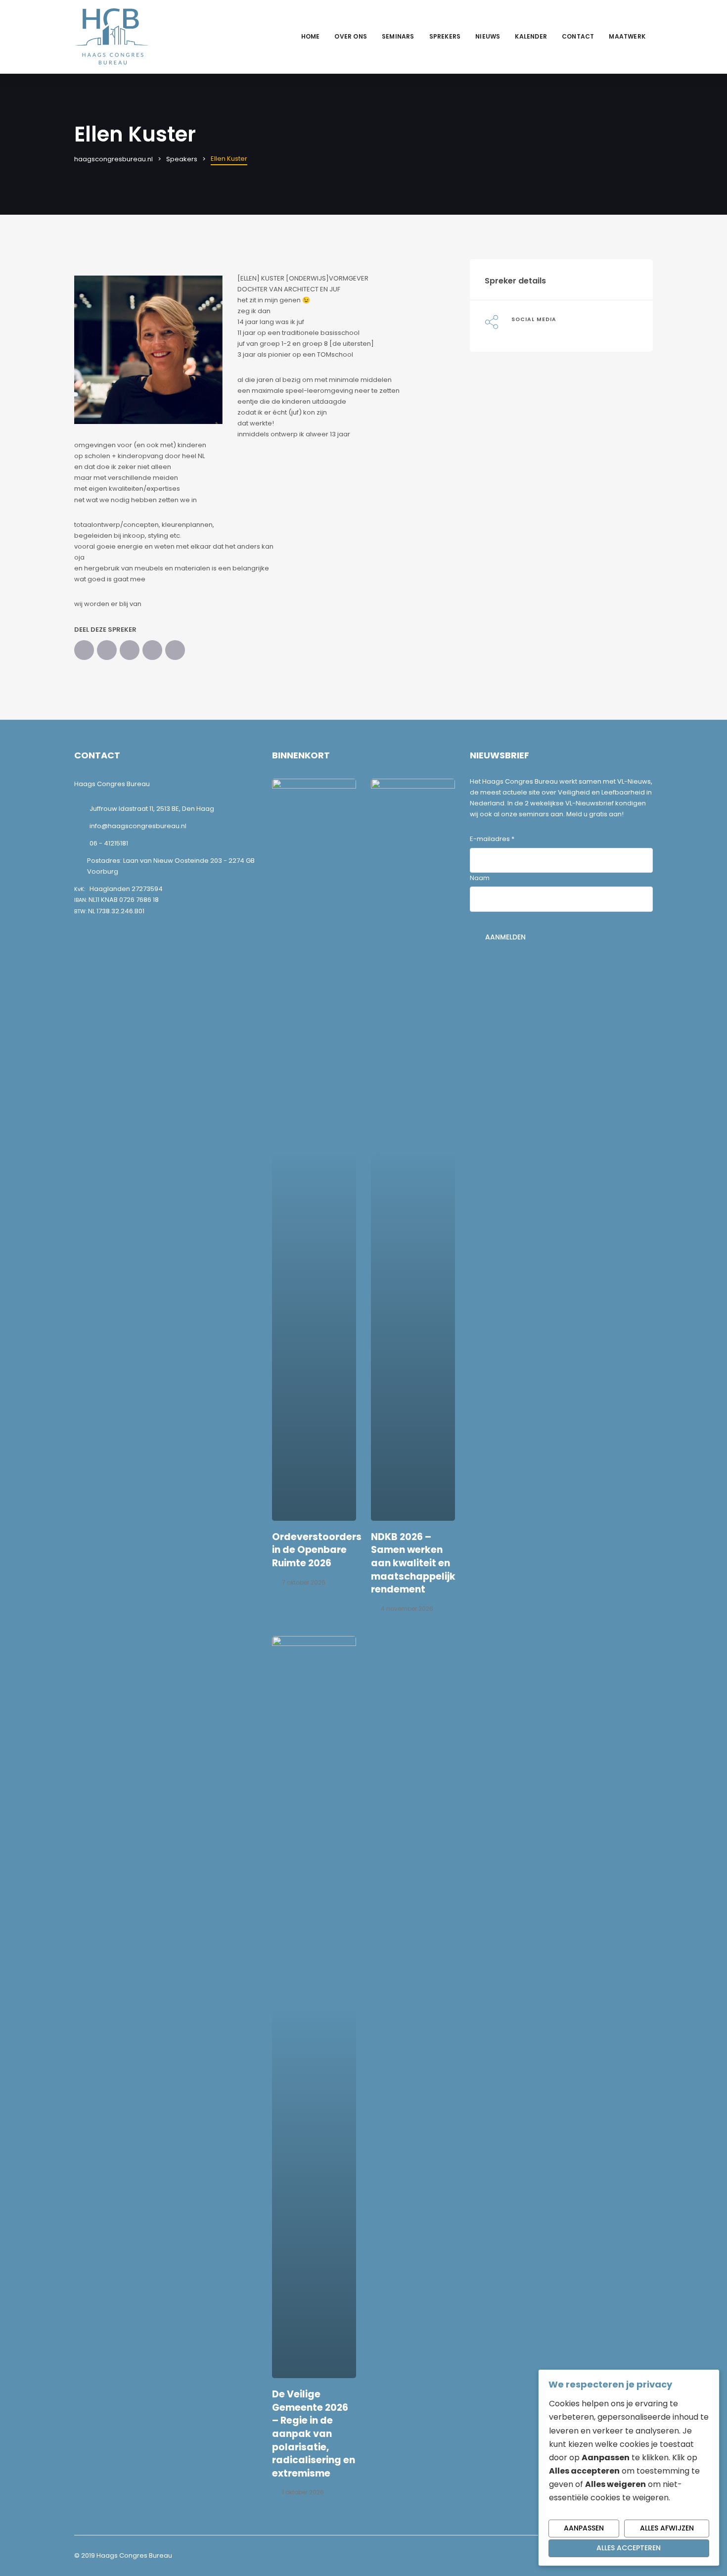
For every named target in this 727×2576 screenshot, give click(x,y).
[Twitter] (107, 650)
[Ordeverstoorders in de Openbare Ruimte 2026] (314, 1150)
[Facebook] (84, 650)
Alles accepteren (629, 2548)
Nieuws (488, 36)
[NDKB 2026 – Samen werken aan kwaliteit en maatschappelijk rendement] (413, 1150)
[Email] (175, 650)
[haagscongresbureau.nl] (111, 36)
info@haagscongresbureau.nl (138, 826)
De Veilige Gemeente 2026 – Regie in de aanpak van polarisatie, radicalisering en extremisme (314, 2434)
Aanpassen (584, 2528)
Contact (578, 36)
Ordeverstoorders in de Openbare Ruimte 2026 (317, 1550)
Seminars (398, 36)
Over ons (351, 36)
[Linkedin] (514, 330)
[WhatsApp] (152, 650)
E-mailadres (492, 839)
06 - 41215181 (109, 843)
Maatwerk (627, 36)
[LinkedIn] (130, 650)
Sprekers (445, 36)
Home (311, 36)
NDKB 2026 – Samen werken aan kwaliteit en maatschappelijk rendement (413, 1563)
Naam (480, 878)
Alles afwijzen (667, 2528)
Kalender (531, 36)
